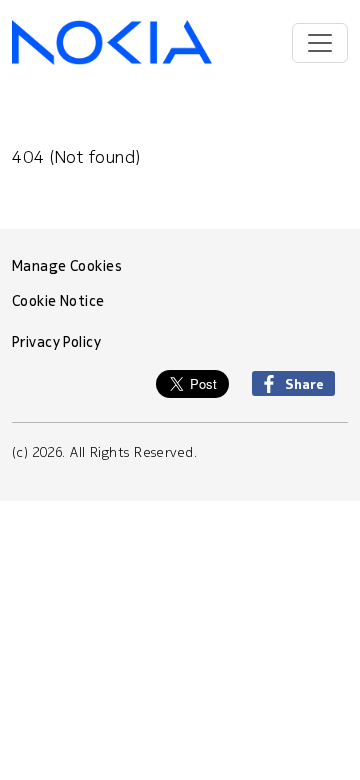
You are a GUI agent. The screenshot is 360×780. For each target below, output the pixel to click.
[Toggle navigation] (320, 43)
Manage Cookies (67, 266)
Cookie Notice (58, 301)
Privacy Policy (56, 342)
